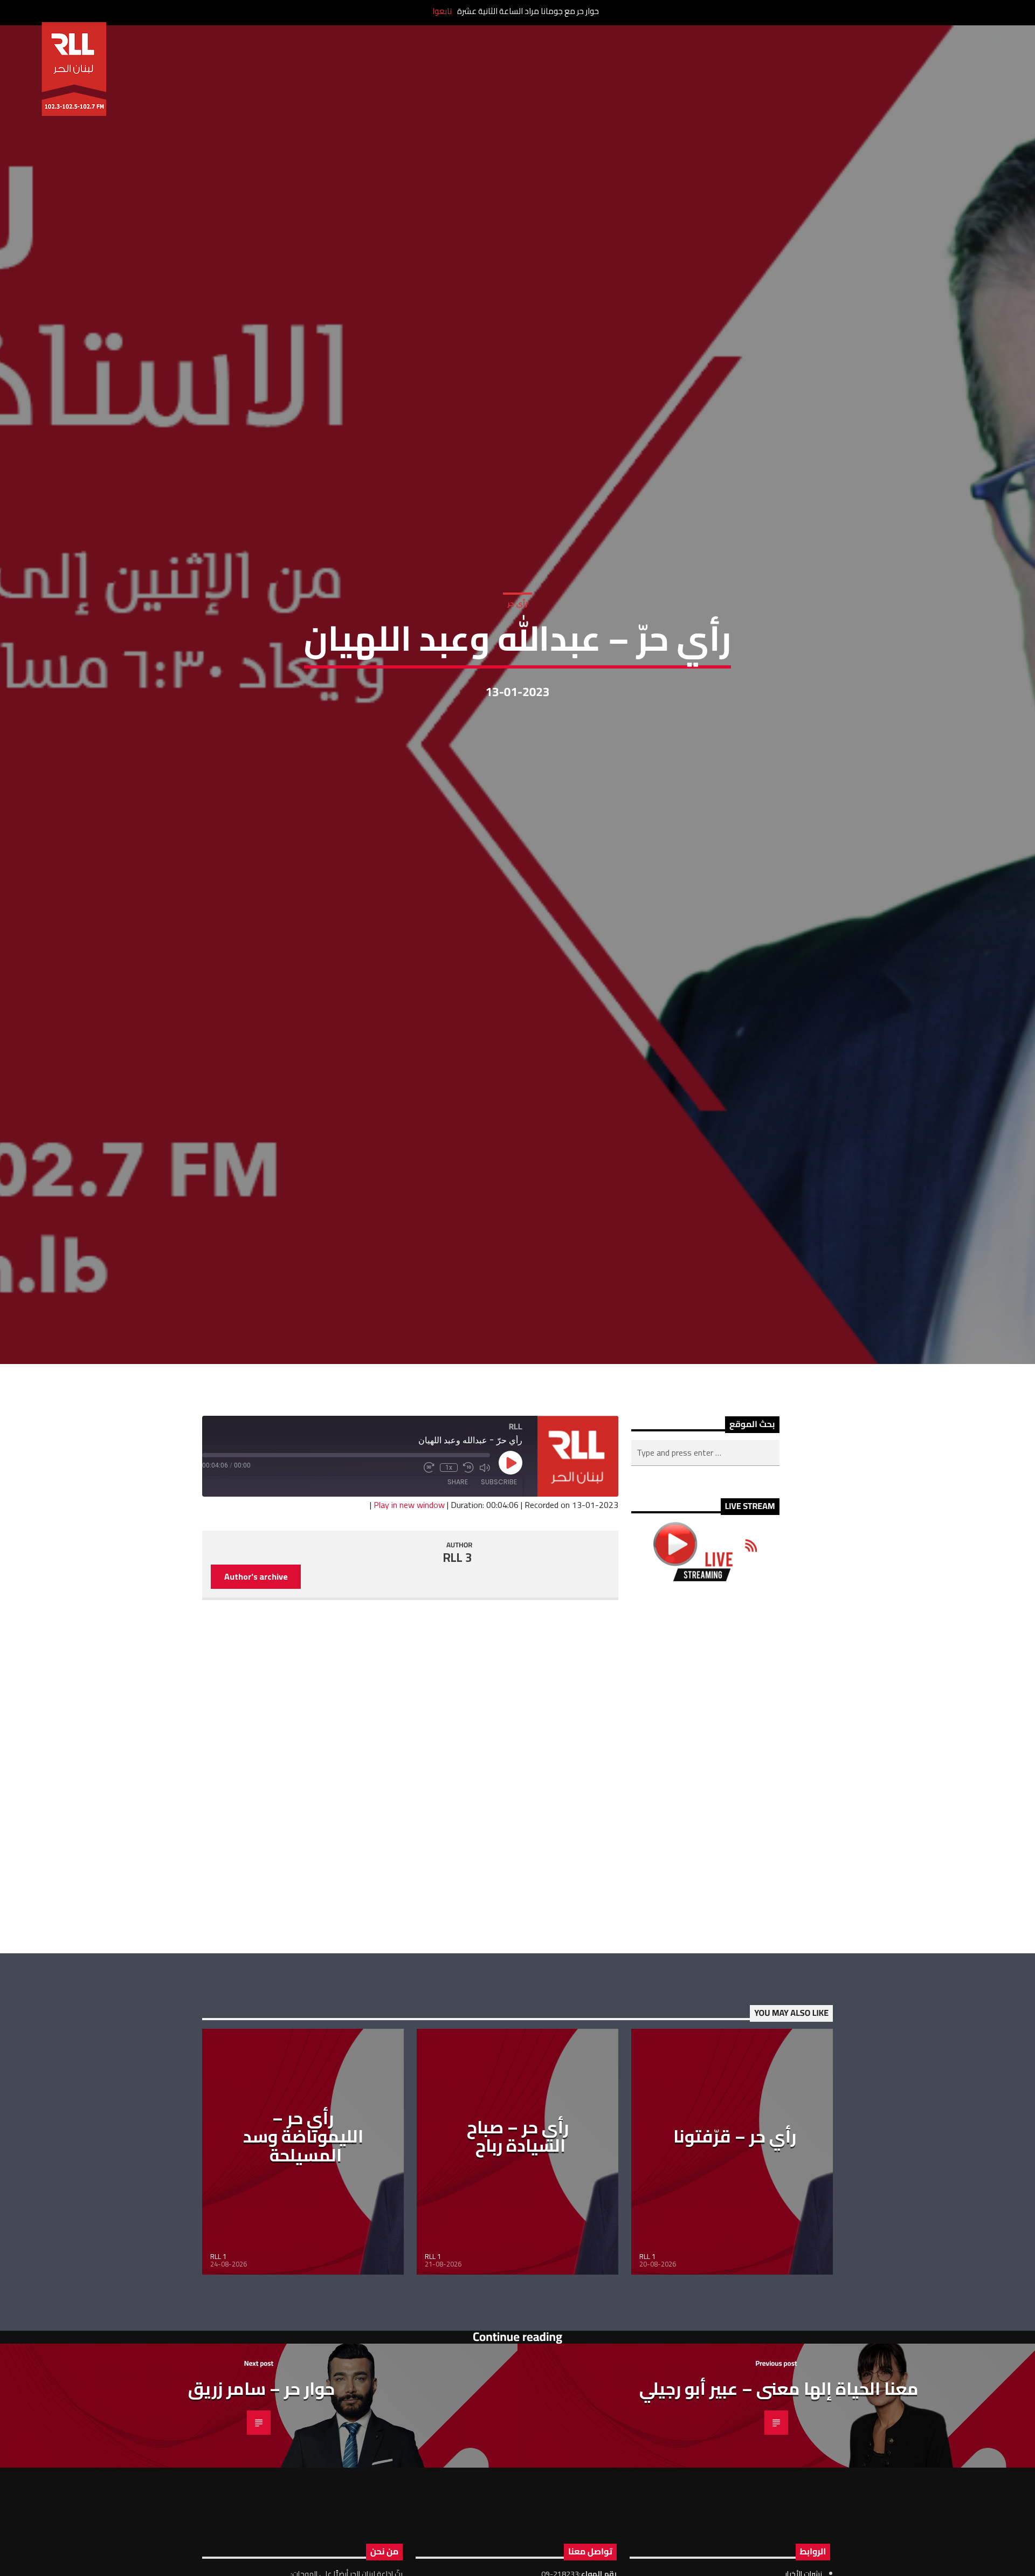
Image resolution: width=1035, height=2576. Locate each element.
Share (458, 1585)
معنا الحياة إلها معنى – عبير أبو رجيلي (779, 2492)
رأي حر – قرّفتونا (735, 2240)
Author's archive (256, 1680)
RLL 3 (458, 1662)
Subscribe (499, 1585)
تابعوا (442, 11)
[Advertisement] (705, 1871)
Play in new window (409, 1609)
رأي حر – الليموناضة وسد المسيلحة (303, 2240)
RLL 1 (218, 2360)
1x (449, 1571)
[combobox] (705, 1556)
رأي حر (517, 651)
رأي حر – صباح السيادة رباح (518, 2240)
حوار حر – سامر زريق (261, 2492)
